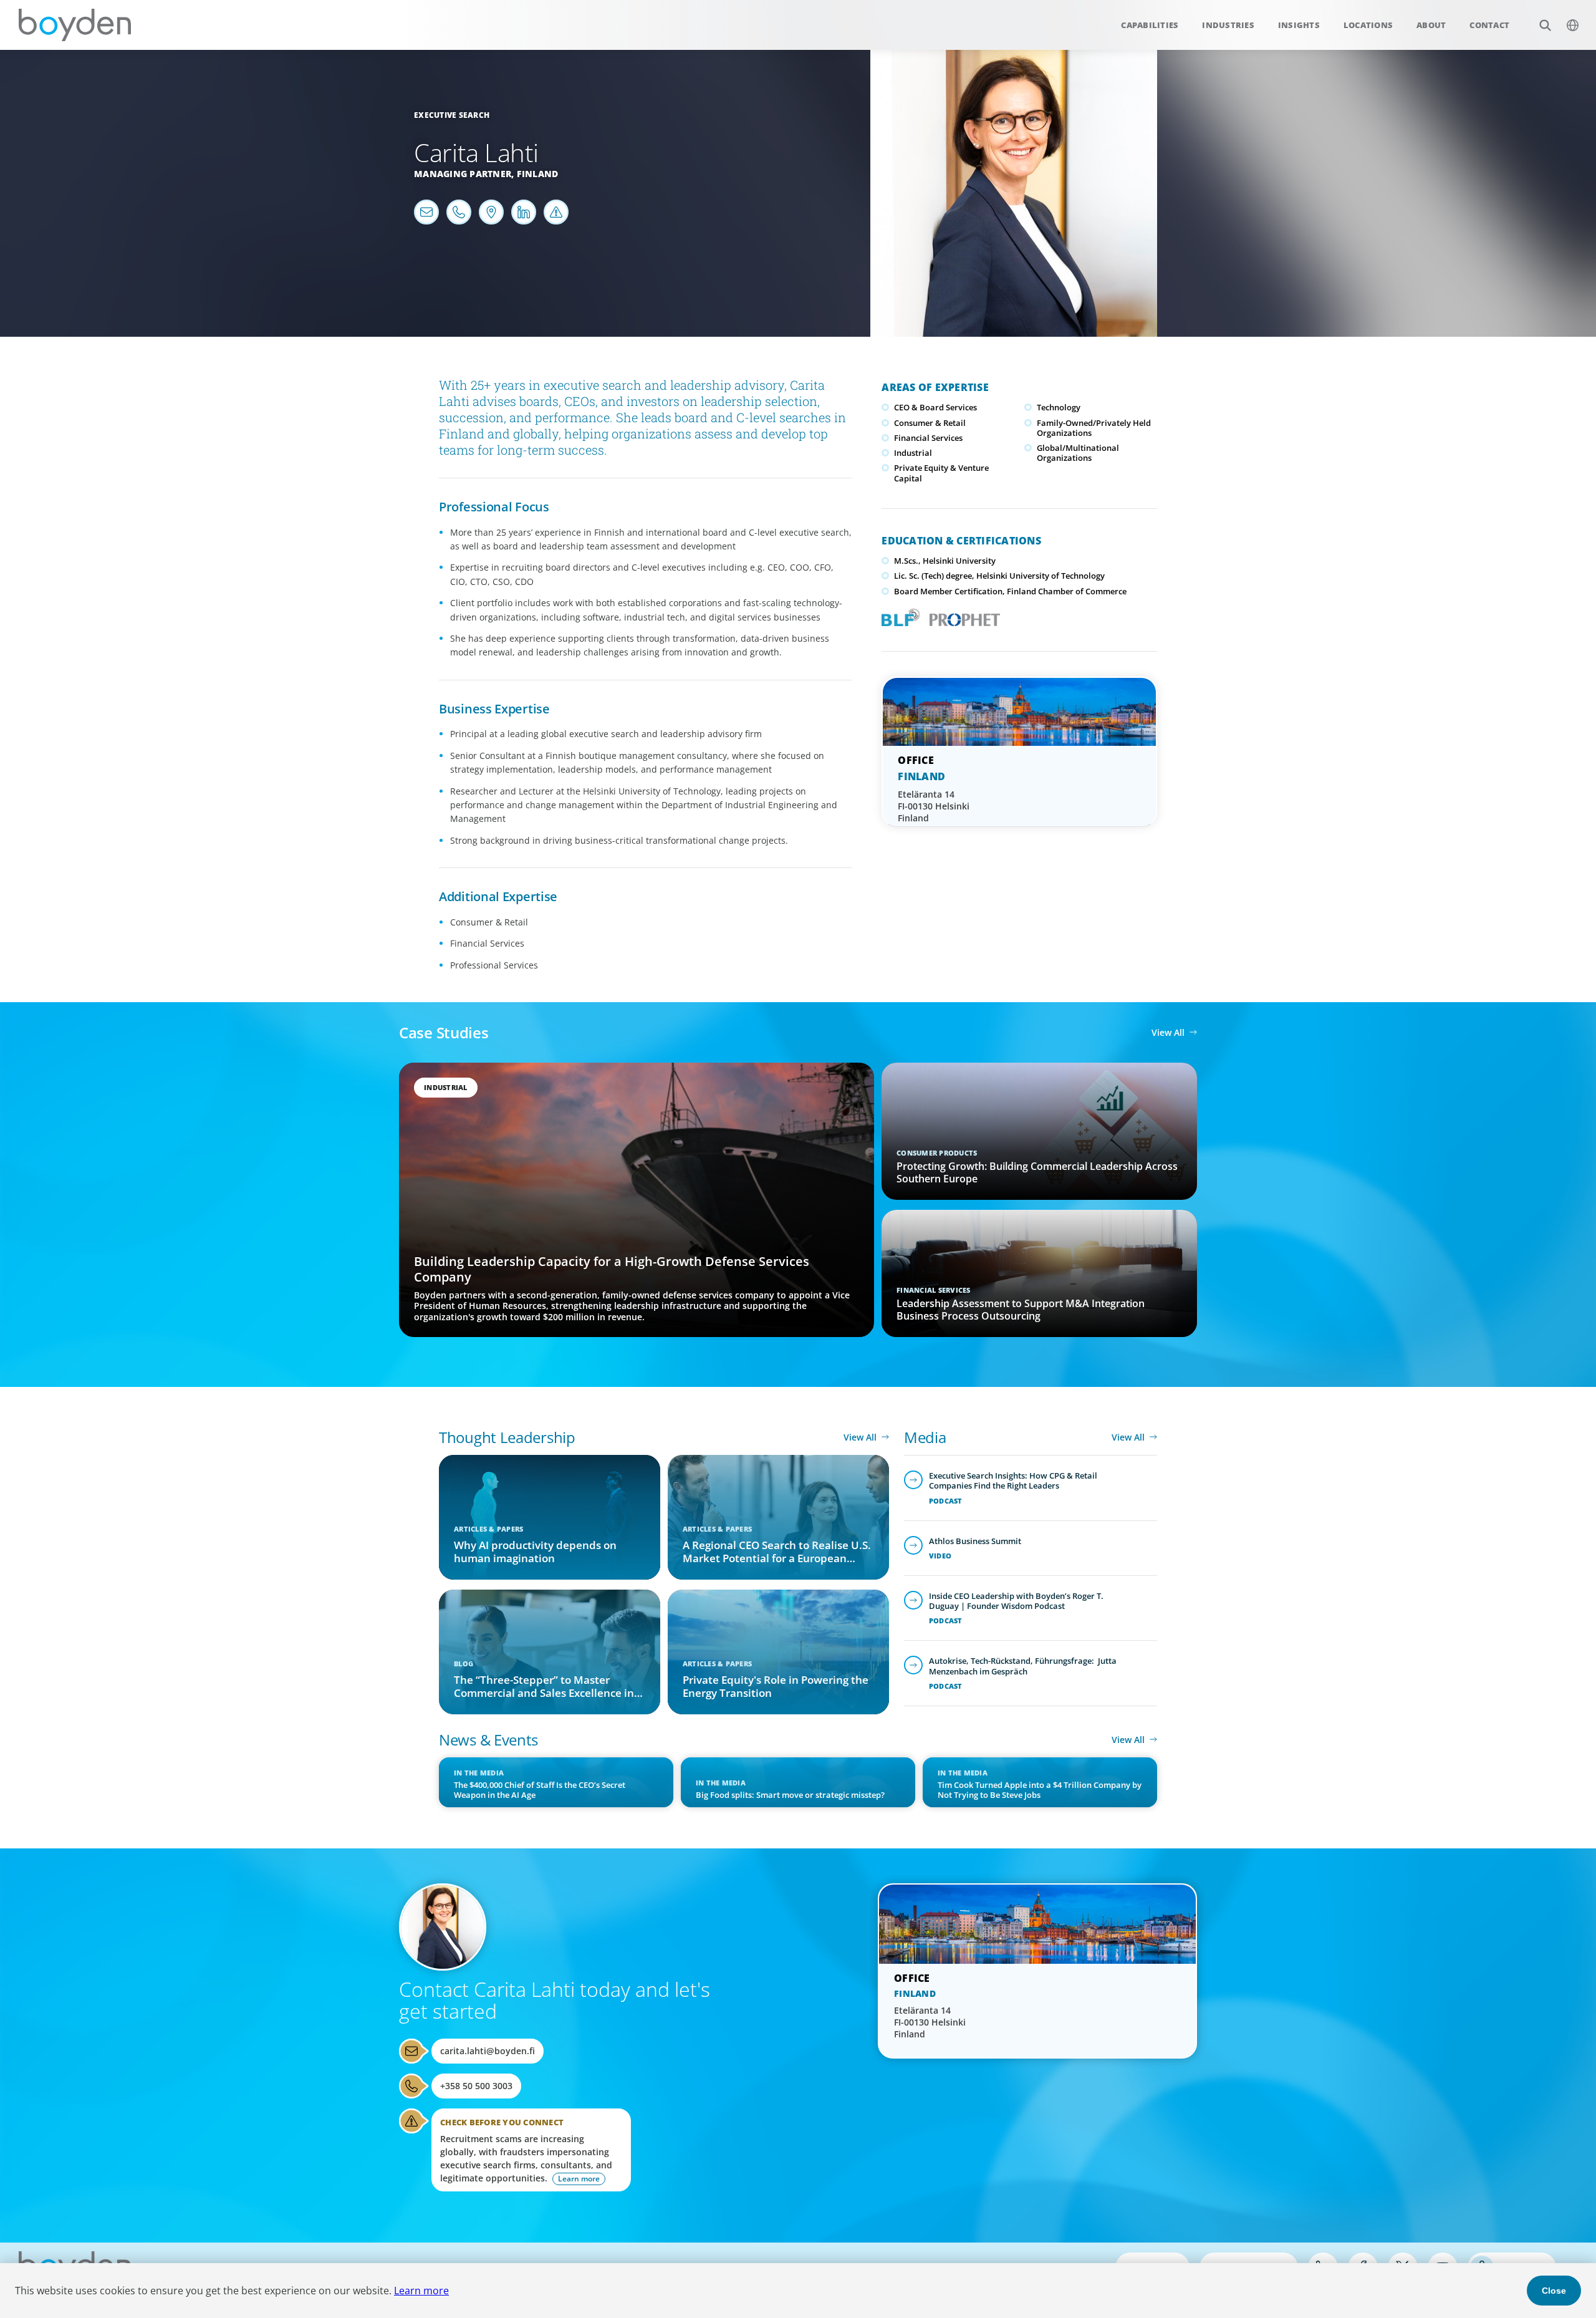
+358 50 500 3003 (476, 2086)
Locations (1368, 25)
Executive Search (452, 115)
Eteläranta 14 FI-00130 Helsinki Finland (934, 806)
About (1431, 25)
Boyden (75, 25)
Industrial (913, 453)
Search (1545, 25)
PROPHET (962, 616)
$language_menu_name (1572, 25)
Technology (1059, 407)
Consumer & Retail (930, 423)
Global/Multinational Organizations (1078, 453)
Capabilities (1150, 25)
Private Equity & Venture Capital (941, 473)
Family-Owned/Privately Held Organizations (1094, 428)
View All (1168, 1032)
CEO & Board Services (935, 407)
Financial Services (928, 438)
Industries (1228, 25)
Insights (1299, 25)
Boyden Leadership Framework (898, 616)
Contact (1489, 25)
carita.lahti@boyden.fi (488, 2051)
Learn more (421, 2291)
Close (1554, 2291)
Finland (538, 174)
